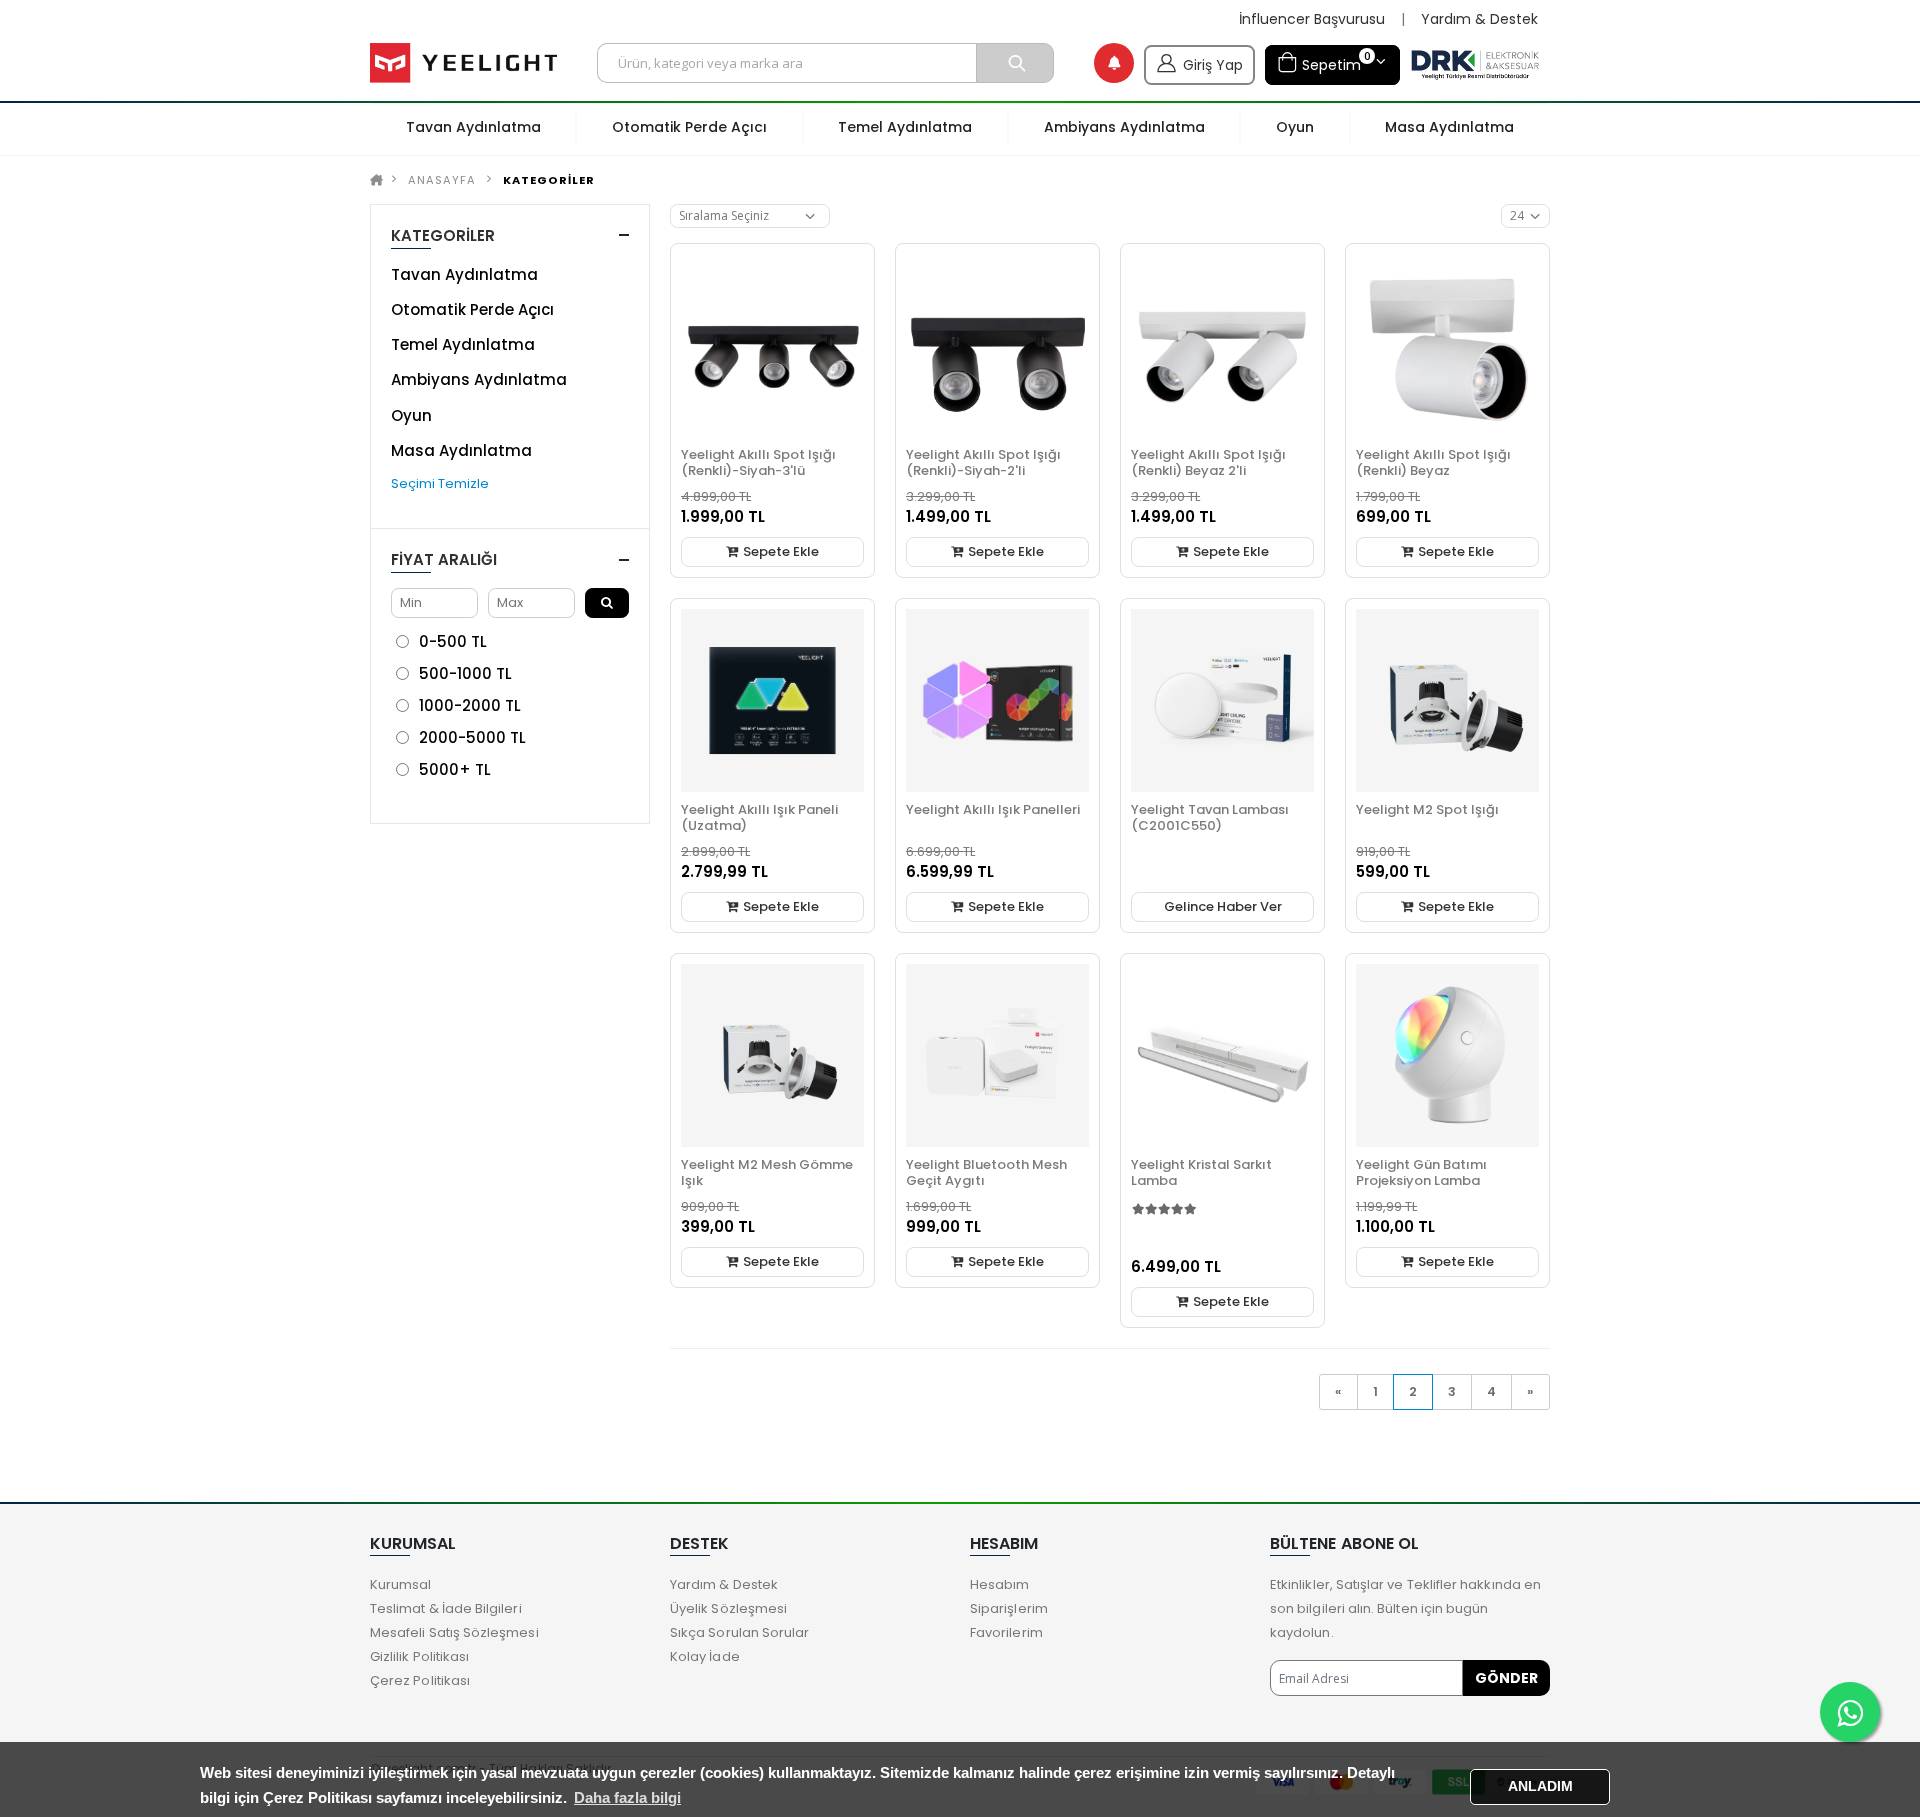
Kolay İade (705, 1656)
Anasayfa (442, 180)
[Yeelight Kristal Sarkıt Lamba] (1222, 1055)
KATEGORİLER (549, 180)
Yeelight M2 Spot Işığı (1427, 809)
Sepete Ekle (779, 551)
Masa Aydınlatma (461, 450)
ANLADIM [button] (1540, 1786)
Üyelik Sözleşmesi (728, 1608)
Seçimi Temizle (440, 483)
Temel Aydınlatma (463, 344)
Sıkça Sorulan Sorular (739, 1632)
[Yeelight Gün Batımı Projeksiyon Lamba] (1447, 1055)
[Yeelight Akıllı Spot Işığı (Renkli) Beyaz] (1447, 345)
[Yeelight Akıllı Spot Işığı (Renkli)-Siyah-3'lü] (772, 345)
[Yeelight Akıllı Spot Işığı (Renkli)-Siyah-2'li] (997, 345)
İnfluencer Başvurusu (1312, 19)
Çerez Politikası (420, 1680)
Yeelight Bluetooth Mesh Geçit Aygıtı (986, 1172)
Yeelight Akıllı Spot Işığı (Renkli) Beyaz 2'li (1208, 462)
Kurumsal (401, 1584)
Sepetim (1334, 61)
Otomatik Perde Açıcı (472, 309)
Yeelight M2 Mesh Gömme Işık (767, 1172)
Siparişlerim (1009, 1608)
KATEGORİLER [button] (443, 235)
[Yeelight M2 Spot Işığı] (1447, 700)
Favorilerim (1006, 1632)
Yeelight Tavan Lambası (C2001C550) (1210, 817)
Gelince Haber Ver (1223, 906)
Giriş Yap (1213, 65)
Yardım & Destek (1479, 19)
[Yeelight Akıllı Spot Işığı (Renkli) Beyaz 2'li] (1222, 345)
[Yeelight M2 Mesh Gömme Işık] (772, 1055)
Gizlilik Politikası (419, 1656)
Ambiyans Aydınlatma (479, 379)
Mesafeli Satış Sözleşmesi (454, 1632)
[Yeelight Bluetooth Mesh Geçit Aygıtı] (997, 1055)
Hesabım (999, 1584)
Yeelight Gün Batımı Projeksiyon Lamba (1421, 1172)
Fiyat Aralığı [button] (444, 559)
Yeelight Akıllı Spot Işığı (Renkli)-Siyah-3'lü (758, 462)
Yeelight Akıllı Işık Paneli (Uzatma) (759, 817)
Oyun (411, 415)
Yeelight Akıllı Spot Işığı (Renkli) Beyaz (1433, 462)
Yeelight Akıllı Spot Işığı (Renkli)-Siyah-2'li (983, 462)
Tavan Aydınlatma (464, 274)
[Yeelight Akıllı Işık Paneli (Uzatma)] (772, 700)
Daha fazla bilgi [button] (627, 1797)
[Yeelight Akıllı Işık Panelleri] (997, 700)
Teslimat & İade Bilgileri (446, 1608)
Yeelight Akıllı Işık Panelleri (993, 809)
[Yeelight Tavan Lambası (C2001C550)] (1222, 700)
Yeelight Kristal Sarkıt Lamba (1201, 1172)
